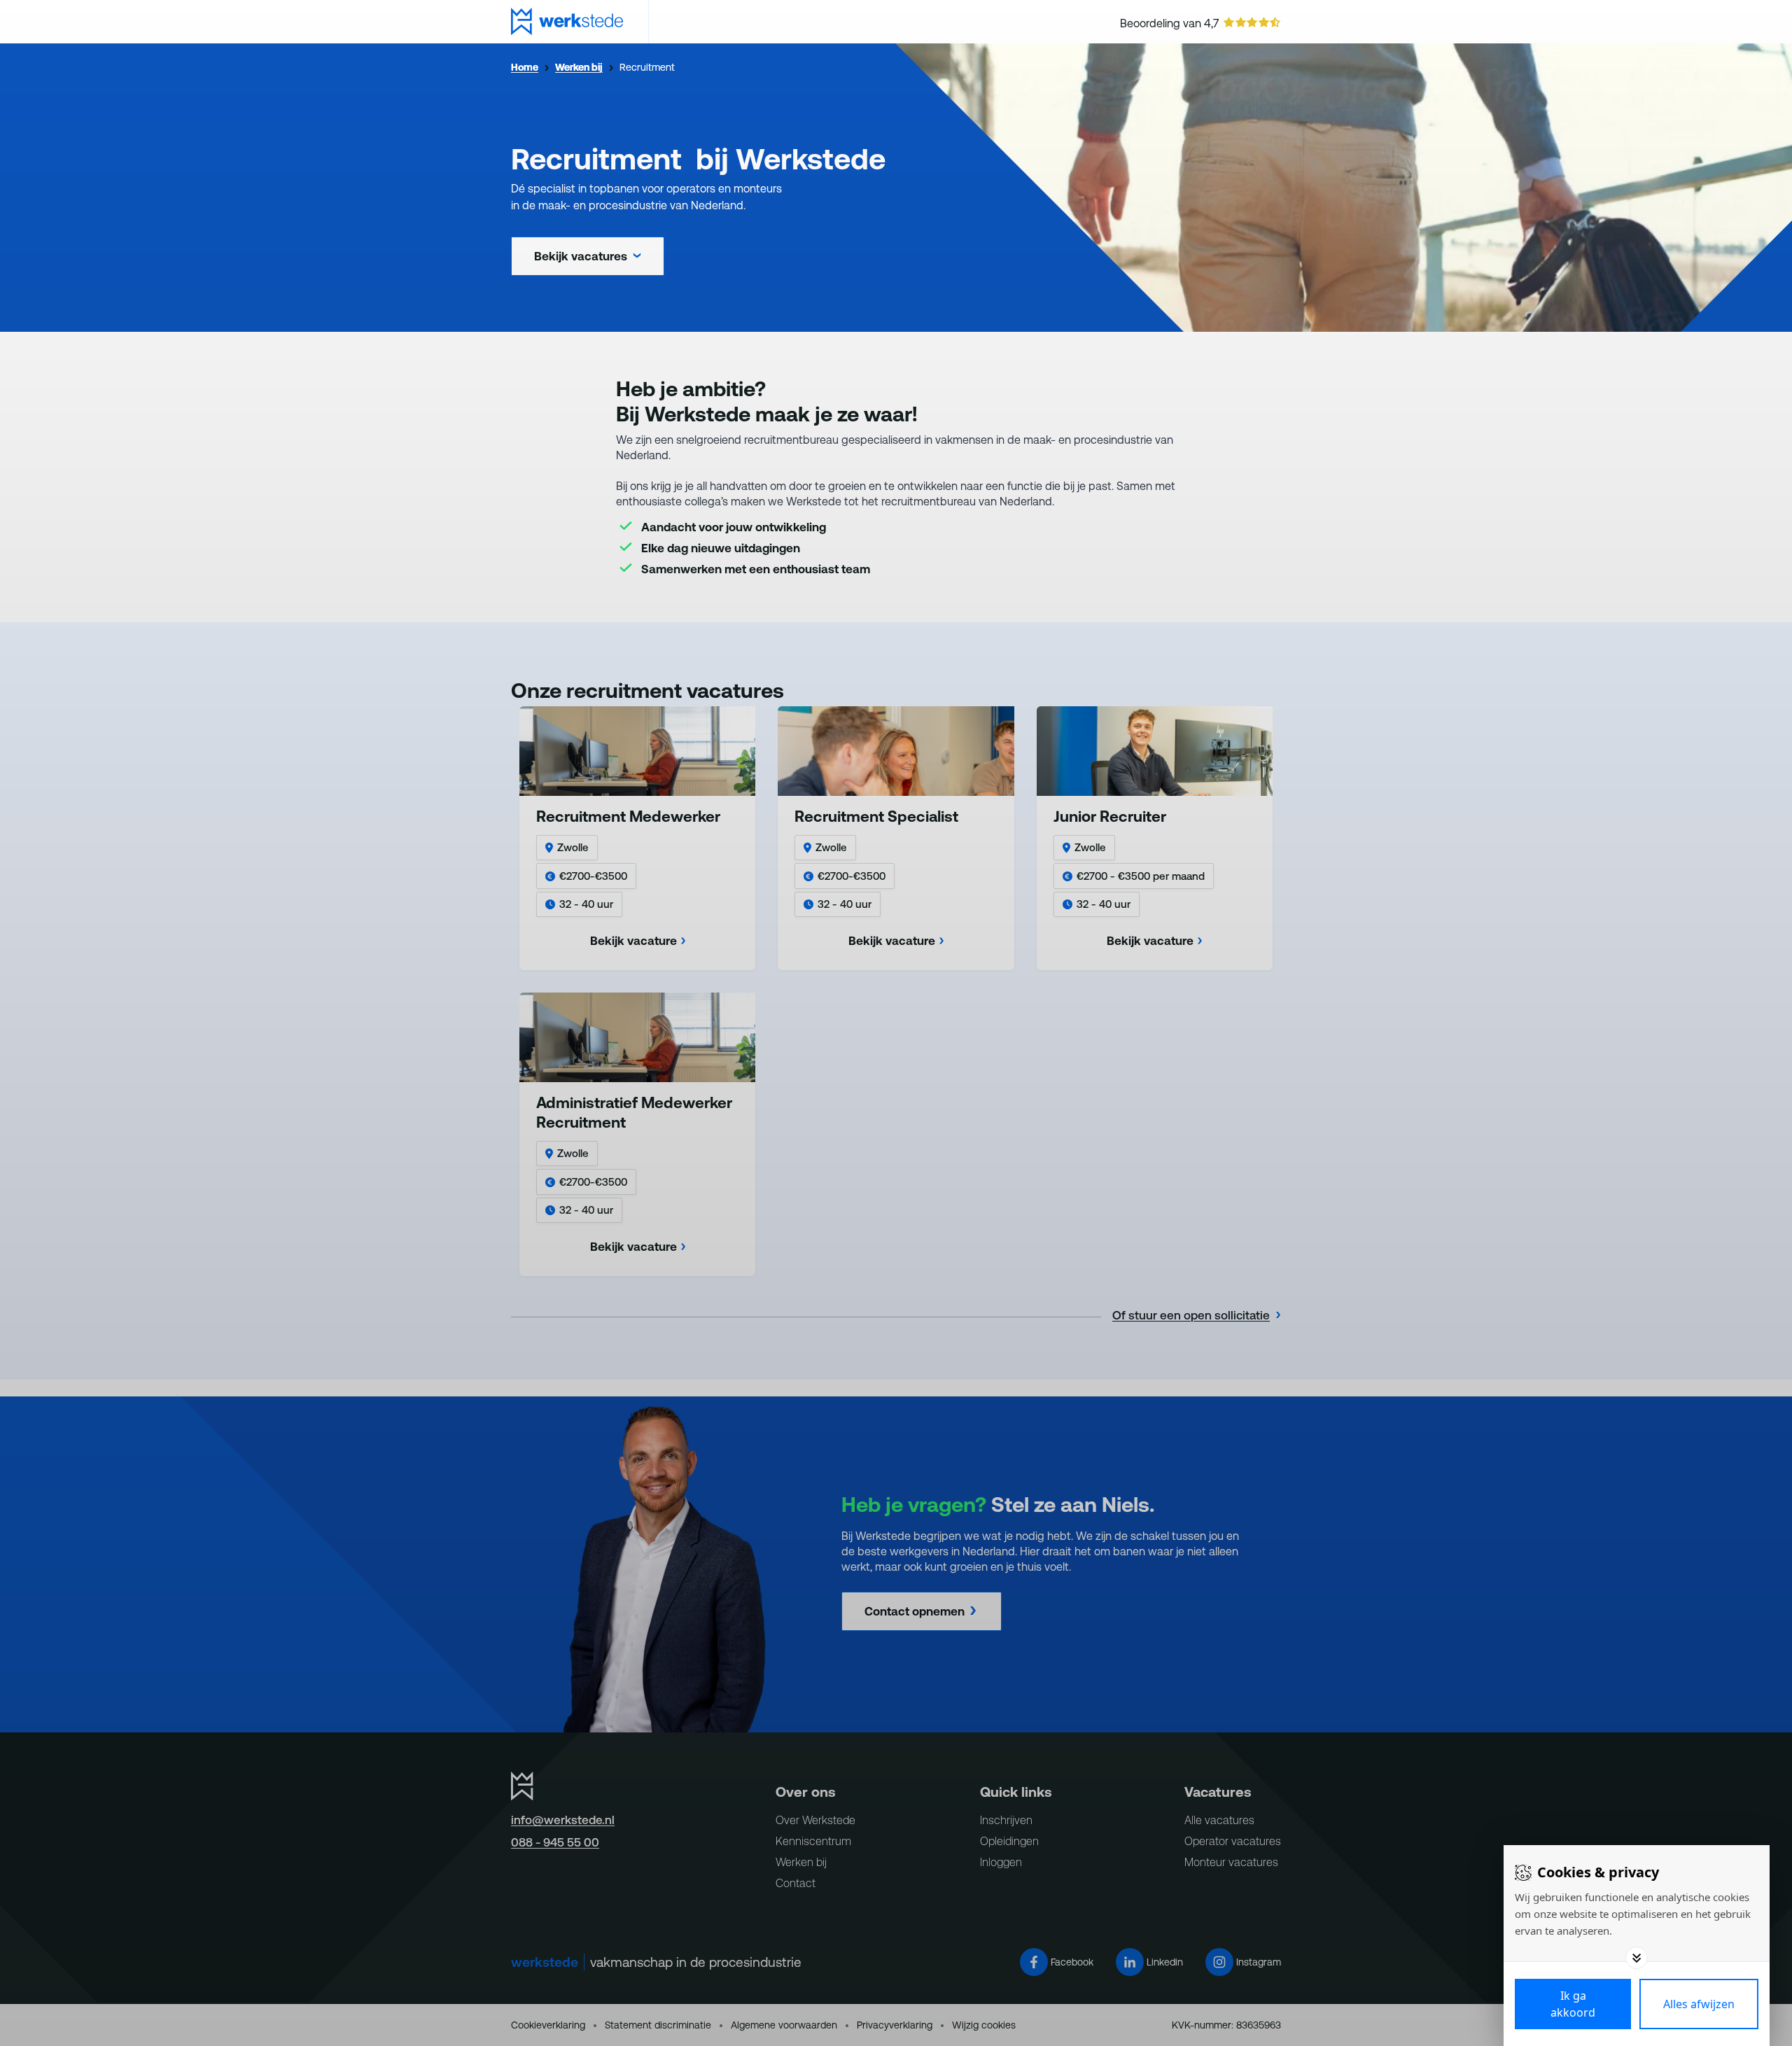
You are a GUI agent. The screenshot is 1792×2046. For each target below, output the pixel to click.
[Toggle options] (1637, 1958)
